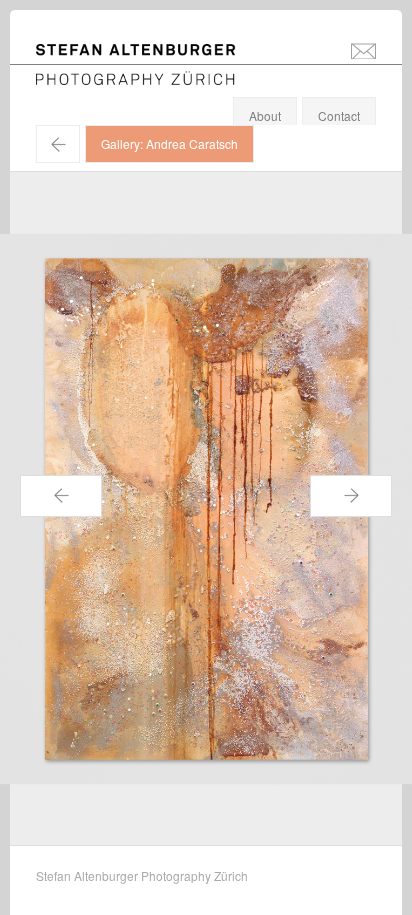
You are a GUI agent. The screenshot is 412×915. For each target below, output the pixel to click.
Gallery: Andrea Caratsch (169, 143)
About (265, 115)
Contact (339, 115)
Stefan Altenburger (149, 53)
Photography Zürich (89, 74)
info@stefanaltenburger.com (363, 50)
